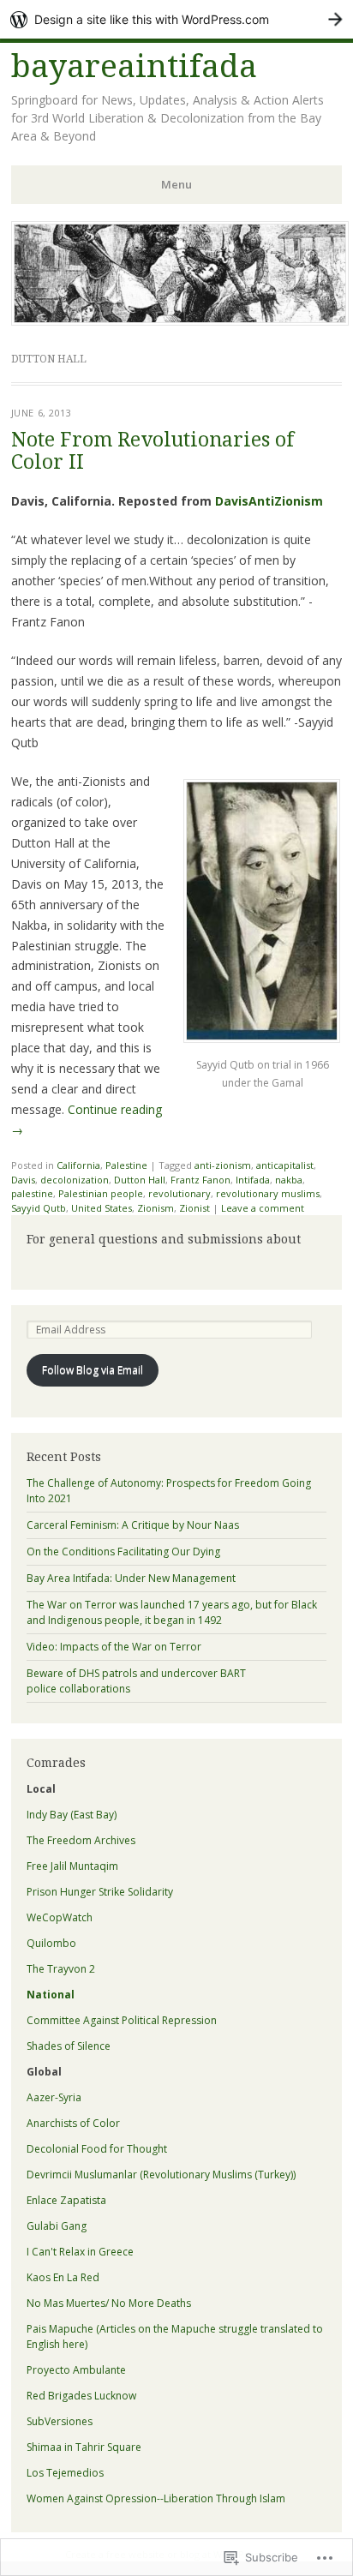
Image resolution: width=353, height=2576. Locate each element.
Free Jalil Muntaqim (72, 1866)
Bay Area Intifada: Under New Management (131, 1578)
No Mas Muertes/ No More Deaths (109, 2303)
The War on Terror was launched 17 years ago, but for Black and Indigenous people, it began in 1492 (172, 1612)
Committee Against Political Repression (122, 2020)
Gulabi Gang (57, 2226)
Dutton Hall (140, 1180)
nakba (289, 1180)
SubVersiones (60, 2421)
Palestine (126, 1165)
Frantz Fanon (200, 1180)
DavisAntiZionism (269, 501)
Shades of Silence (69, 2046)
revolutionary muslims (268, 1193)
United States (102, 1208)
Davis (23, 1180)
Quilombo (51, 1943)
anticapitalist (285, 1165)
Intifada (253, 1180)
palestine (32, 1193)
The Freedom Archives (81, 1840)
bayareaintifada (134, 66)
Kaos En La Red (63, 2277)
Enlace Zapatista (66, 2200)
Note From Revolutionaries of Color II (153, 451)
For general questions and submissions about (164, 1239)
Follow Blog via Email (93, 1370)
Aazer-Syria (54, 2097)
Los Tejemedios (65, 2473)
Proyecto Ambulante (76, 2370)
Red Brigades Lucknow (81, 2396)
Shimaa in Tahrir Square (84, 2447)
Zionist (194, 1208)
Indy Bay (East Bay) (72, 1815)
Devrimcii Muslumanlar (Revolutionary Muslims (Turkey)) (161, 2175)
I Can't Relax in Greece (80, 2252)
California (78, 1165)
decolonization (75, 1180)
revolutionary (179, 1193)
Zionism (156, 1208)
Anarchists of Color (73, 2123)
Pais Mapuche (60, 2329)
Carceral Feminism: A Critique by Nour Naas (133, 1525)
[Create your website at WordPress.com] (176, 19)
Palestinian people (101, 1193)
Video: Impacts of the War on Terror (114, 1647)
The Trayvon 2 (61, 1969)
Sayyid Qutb (39, 1208)
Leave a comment (263, 1208)
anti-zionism (223, 1165)
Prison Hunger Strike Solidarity (100, 1892)
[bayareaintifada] (180, 321)
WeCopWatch (60, 1917)
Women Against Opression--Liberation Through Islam (156, 2498)
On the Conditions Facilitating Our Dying (123, 1552)
